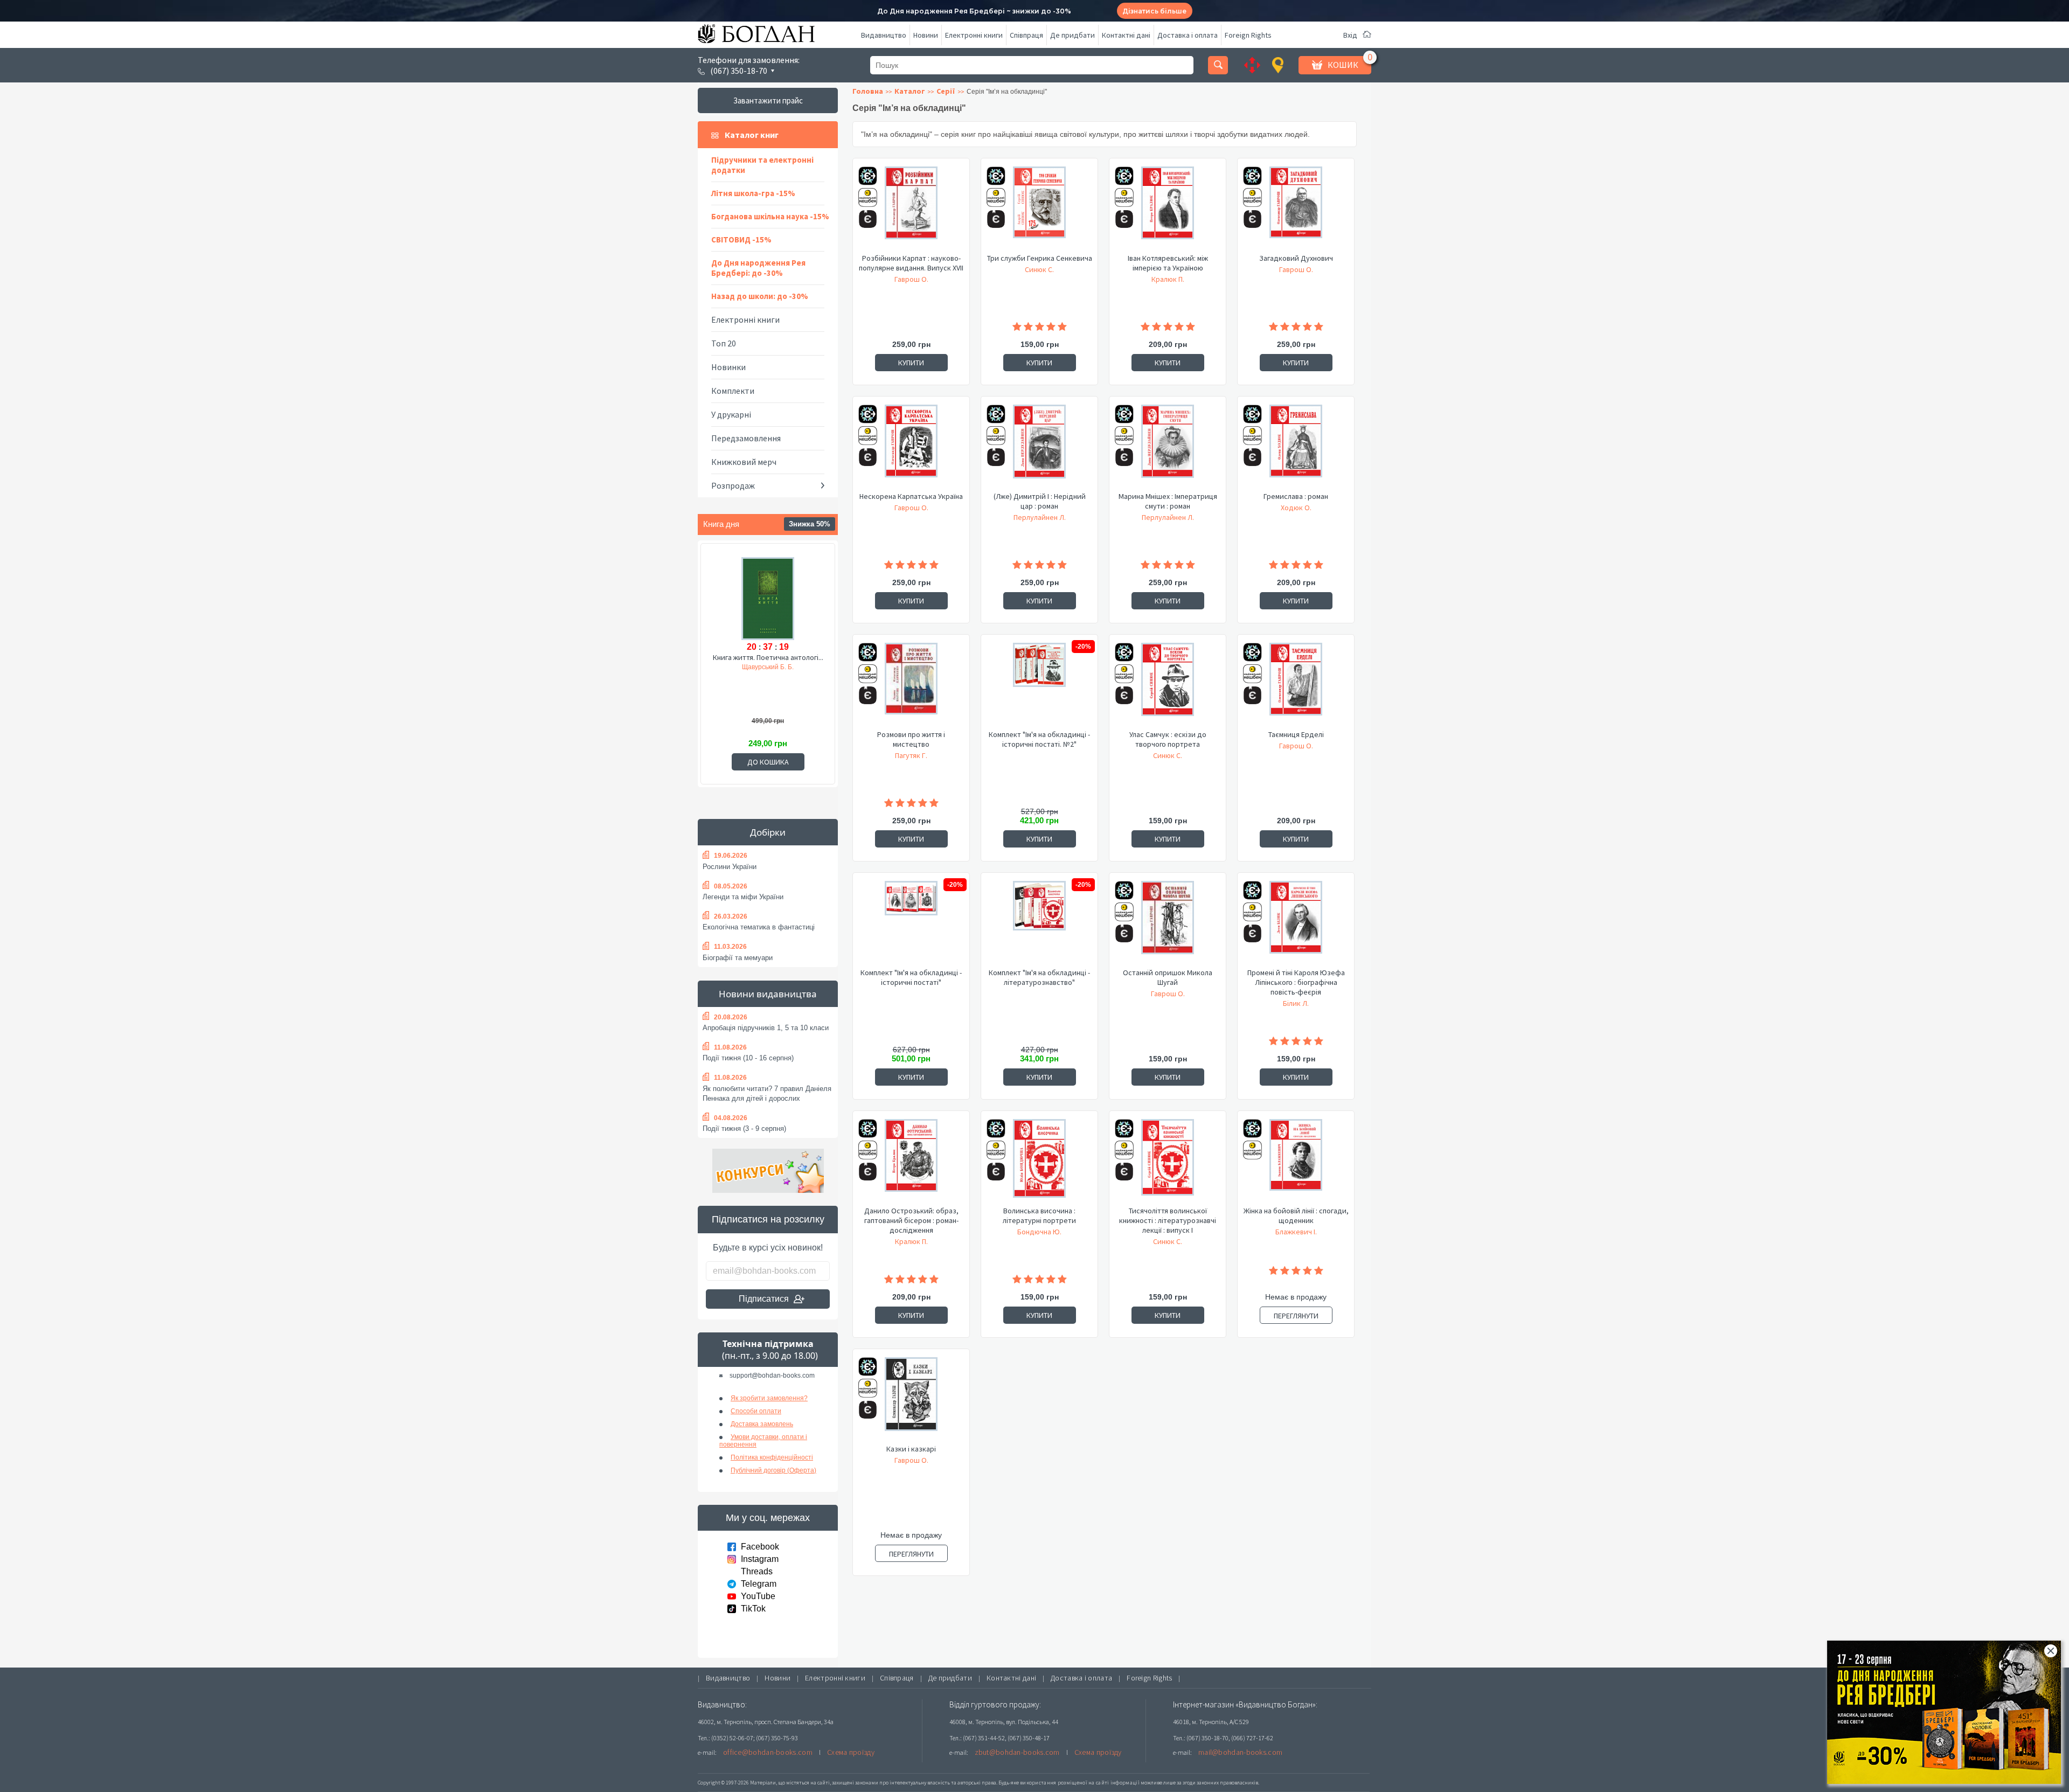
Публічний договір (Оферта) (773, 1470)
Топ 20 (724, 343)
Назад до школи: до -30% (760, 296)
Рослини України (730, 867)
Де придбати (1072, 35)
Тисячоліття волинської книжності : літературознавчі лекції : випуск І (1168, 1220)
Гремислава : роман (1296, 496)
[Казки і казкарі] (911, 1400)
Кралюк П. (1168, 279)
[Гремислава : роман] (1296, 448)
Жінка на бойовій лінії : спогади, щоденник (1296, 1215)
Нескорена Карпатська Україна (911, 496)
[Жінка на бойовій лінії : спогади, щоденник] (1296, 1162)
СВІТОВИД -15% (741, 239)
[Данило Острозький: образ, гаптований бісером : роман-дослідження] (911, 1162)
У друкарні (731, 414)
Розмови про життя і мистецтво (911, 739)
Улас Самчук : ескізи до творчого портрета (1168, 739)
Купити (911, 363)
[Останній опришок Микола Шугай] (1168, 924)
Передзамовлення (746, 438)
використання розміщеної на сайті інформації (1080, 1783)
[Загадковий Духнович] (1296, 210)
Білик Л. (1296, 1003)
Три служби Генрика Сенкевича (1040, 258)
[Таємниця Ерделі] (1296, 686)
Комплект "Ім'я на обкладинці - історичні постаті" (911, 977)
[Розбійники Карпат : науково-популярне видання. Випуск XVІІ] (911, 210)
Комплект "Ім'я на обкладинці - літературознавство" (1039, 977)
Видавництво (884, 35)
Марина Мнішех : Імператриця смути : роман (1168, 501)
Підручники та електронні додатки (762, 165)
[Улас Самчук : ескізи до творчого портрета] (1168, 686)
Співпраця (1026, 35)
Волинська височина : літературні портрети (1039, 1215)
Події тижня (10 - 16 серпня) (748, 1058)
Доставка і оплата (1188, 35)
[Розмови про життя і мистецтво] (911, 686)
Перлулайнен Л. (1040, 517)
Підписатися (764, 1299)
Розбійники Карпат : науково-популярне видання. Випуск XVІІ (911, 263)
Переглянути (1296, 1316)
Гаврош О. (911, 279)
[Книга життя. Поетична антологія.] (768, 597)
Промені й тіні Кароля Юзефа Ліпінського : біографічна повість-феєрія (1296, 982)
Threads (757, 1571)
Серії (946, 91)
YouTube (758, 1596)
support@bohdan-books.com (772, 1376)
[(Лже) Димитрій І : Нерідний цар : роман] (1039, 448)
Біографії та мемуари (738, 958)
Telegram (759, 1584)
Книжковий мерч (744, 462)
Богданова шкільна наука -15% (770, 216)
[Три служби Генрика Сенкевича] (1039, 210)
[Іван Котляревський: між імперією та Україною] (1168, 210)
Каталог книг (752, 135)
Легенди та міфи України (743, 897)
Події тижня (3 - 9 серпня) (744, 1128)
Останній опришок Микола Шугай (1168, 977)
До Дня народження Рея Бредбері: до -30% (758, 268)
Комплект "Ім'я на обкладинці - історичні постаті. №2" (1039, 739)
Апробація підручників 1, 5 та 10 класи (766, 1028)
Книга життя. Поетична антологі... (768, 657)
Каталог (910, 91)
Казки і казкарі (911, 1449)
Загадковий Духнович (1296, 258)
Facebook (760, 1547)
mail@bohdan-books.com (1240, 1752)
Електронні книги (974, 35)
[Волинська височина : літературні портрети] (1039, 1162)
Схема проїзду (851, 1752)
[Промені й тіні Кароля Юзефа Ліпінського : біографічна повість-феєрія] (1296, 924)
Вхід (1350, 35)
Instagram (760, 1559)
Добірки (768, 832)
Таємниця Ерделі (1296, 734)
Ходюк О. (1296, 508)
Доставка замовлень (762, 1424)
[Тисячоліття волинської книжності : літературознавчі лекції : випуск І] (1168, 1162)
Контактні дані (1126, 35)
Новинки (728, 367)
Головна (868, 91)
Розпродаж (733, 485)
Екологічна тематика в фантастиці (759, 927)
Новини (926, 35)
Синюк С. (1039, 269)
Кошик (1343, 65)
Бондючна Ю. (1039, 1232)
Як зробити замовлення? (769, 1398)
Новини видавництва (768, 994)
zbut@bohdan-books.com (1017, 1752)
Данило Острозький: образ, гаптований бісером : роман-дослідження (911, 1220)
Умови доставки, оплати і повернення (763, 1441)
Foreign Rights (1248, 35)
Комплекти (733, 391)
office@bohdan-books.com (768, 1752)
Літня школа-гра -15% (753, 193)
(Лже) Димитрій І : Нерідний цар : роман (1040, 501)
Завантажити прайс (768, 100)
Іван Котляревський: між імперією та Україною (1168, 263)
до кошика (768, 762)
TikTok (753, 1609)
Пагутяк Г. (911, 755)
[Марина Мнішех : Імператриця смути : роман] (1168, 448)
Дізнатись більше (1154, 11)
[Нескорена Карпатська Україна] (911, 448)
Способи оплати (756, 1411)
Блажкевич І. (1296, 1232)
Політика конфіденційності (772, 1457)
